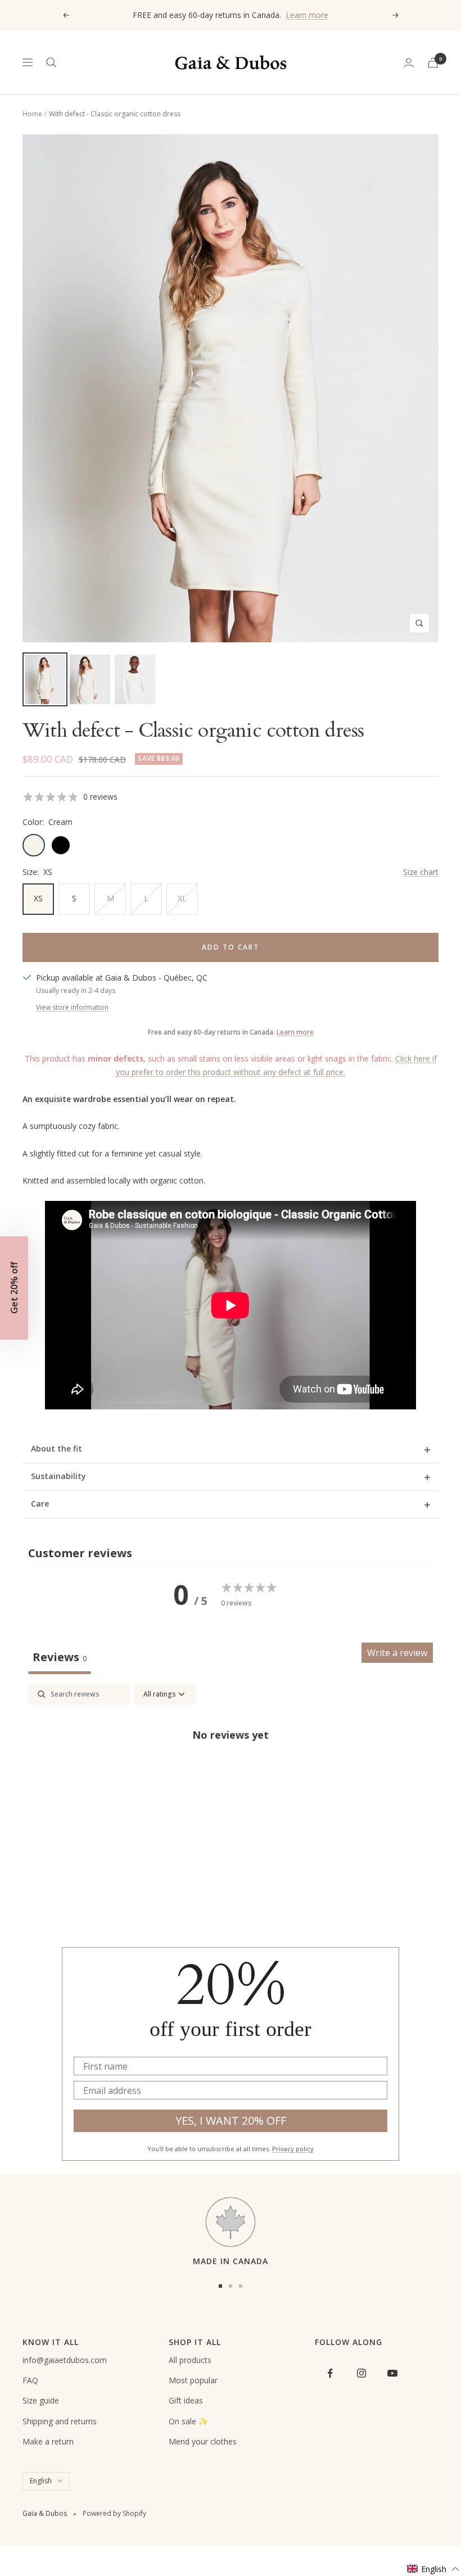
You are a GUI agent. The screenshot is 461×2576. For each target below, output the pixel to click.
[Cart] (433, 63)
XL (182, 898)
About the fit (57, 1448)
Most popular (193, 2380)
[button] (433, 2569)
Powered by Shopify (114, 2513)
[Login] (409, 63)
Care (40, 1504)
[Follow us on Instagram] (361, 2373)
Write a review (397, 1653)
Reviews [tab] (60, 1657)
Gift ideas (186, 2400)
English (41, 2481)
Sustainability (58, 1476)
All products (190, 2360)
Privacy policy (293, 2149)
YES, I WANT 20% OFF (231, 2121)
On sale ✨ (188, 2421)
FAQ (30, 2380)
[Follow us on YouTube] (392, 2373)
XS (38, 898)
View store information (72, 1007)
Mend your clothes (203, 2441)
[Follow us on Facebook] (330, 2373)
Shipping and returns (60, 2421)
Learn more (307, 15)
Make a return (48, 2441)
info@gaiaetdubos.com (65, 2360)
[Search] (51, 62)
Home (32, 114)
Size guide (41, 2400)
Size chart (421, 872)
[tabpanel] (231, 1772)
